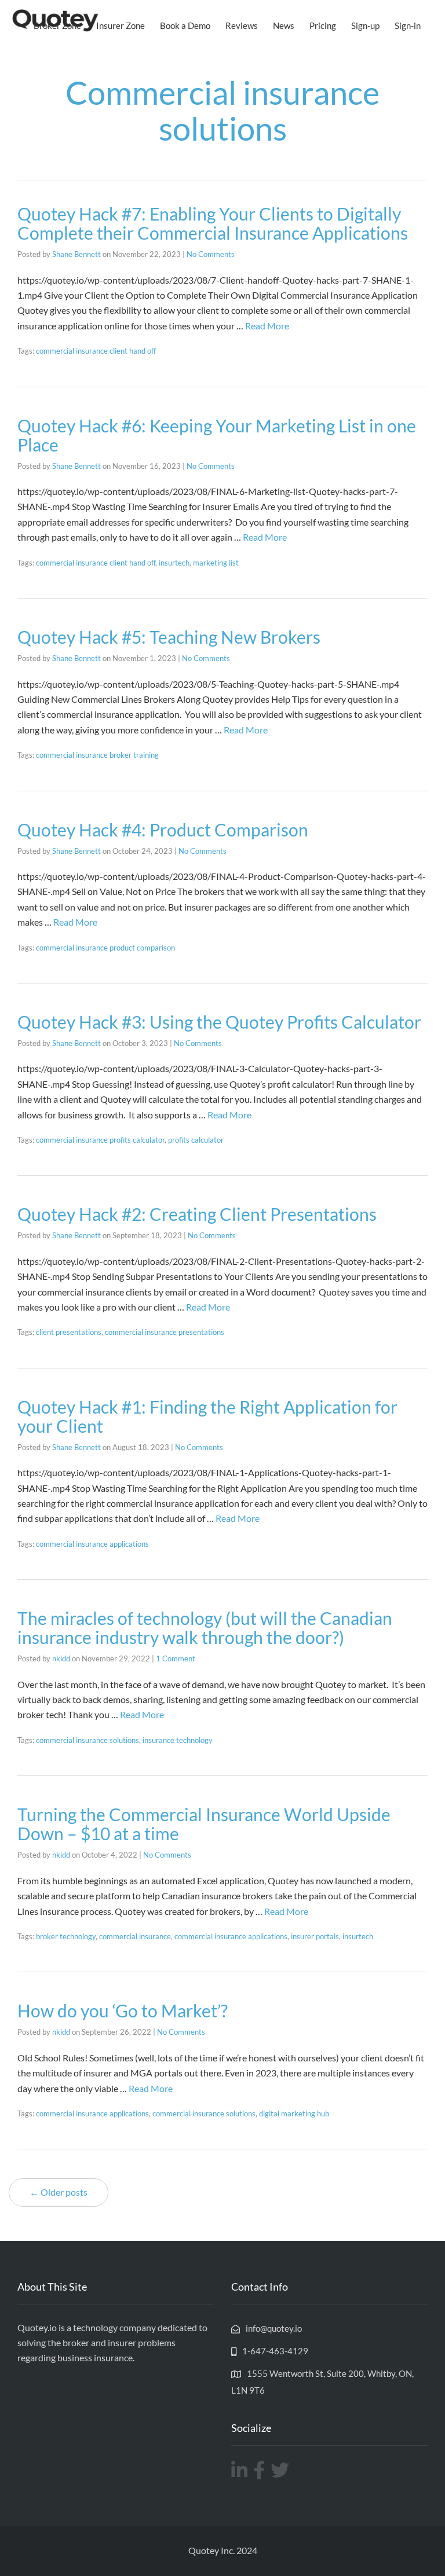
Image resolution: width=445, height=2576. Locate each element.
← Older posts (59, 2192)
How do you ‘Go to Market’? (123, 2010)
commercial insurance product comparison (105, 948)
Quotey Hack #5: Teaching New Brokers (169, 637)
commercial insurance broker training (97, 755)
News (284, 25)
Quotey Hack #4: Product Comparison (163, 830)
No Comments (211, 254)
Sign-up (365, 25)
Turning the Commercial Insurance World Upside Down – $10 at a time (204, 1824)
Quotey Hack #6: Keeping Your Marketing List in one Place (217, 435)
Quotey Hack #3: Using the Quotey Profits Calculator (219, 1022)
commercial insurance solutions (87, 1740)
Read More (267, 326)
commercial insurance (135, 1936)
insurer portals (315, 1936)
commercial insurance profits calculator (100, 1140)
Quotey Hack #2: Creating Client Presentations (197, 1214)
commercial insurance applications (92, 1544)
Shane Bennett (76, 254)
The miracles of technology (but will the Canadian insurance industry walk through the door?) (205, 1628)
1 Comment (176, 1658)
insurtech (174, 563)
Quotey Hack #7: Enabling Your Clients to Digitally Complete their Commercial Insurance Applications (213, 223)
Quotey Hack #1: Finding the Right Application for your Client (207, 1416)
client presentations (69, 1332)
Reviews (242, 25)
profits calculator (196, 1140)
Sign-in (408, 25)
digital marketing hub (294, 2113)
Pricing (323, 25)
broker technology (66, 1936)
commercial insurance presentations (165, 1332)
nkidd (61, 1658)
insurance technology (178, 1740)
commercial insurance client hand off (96, 351)
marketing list (216, 563)
